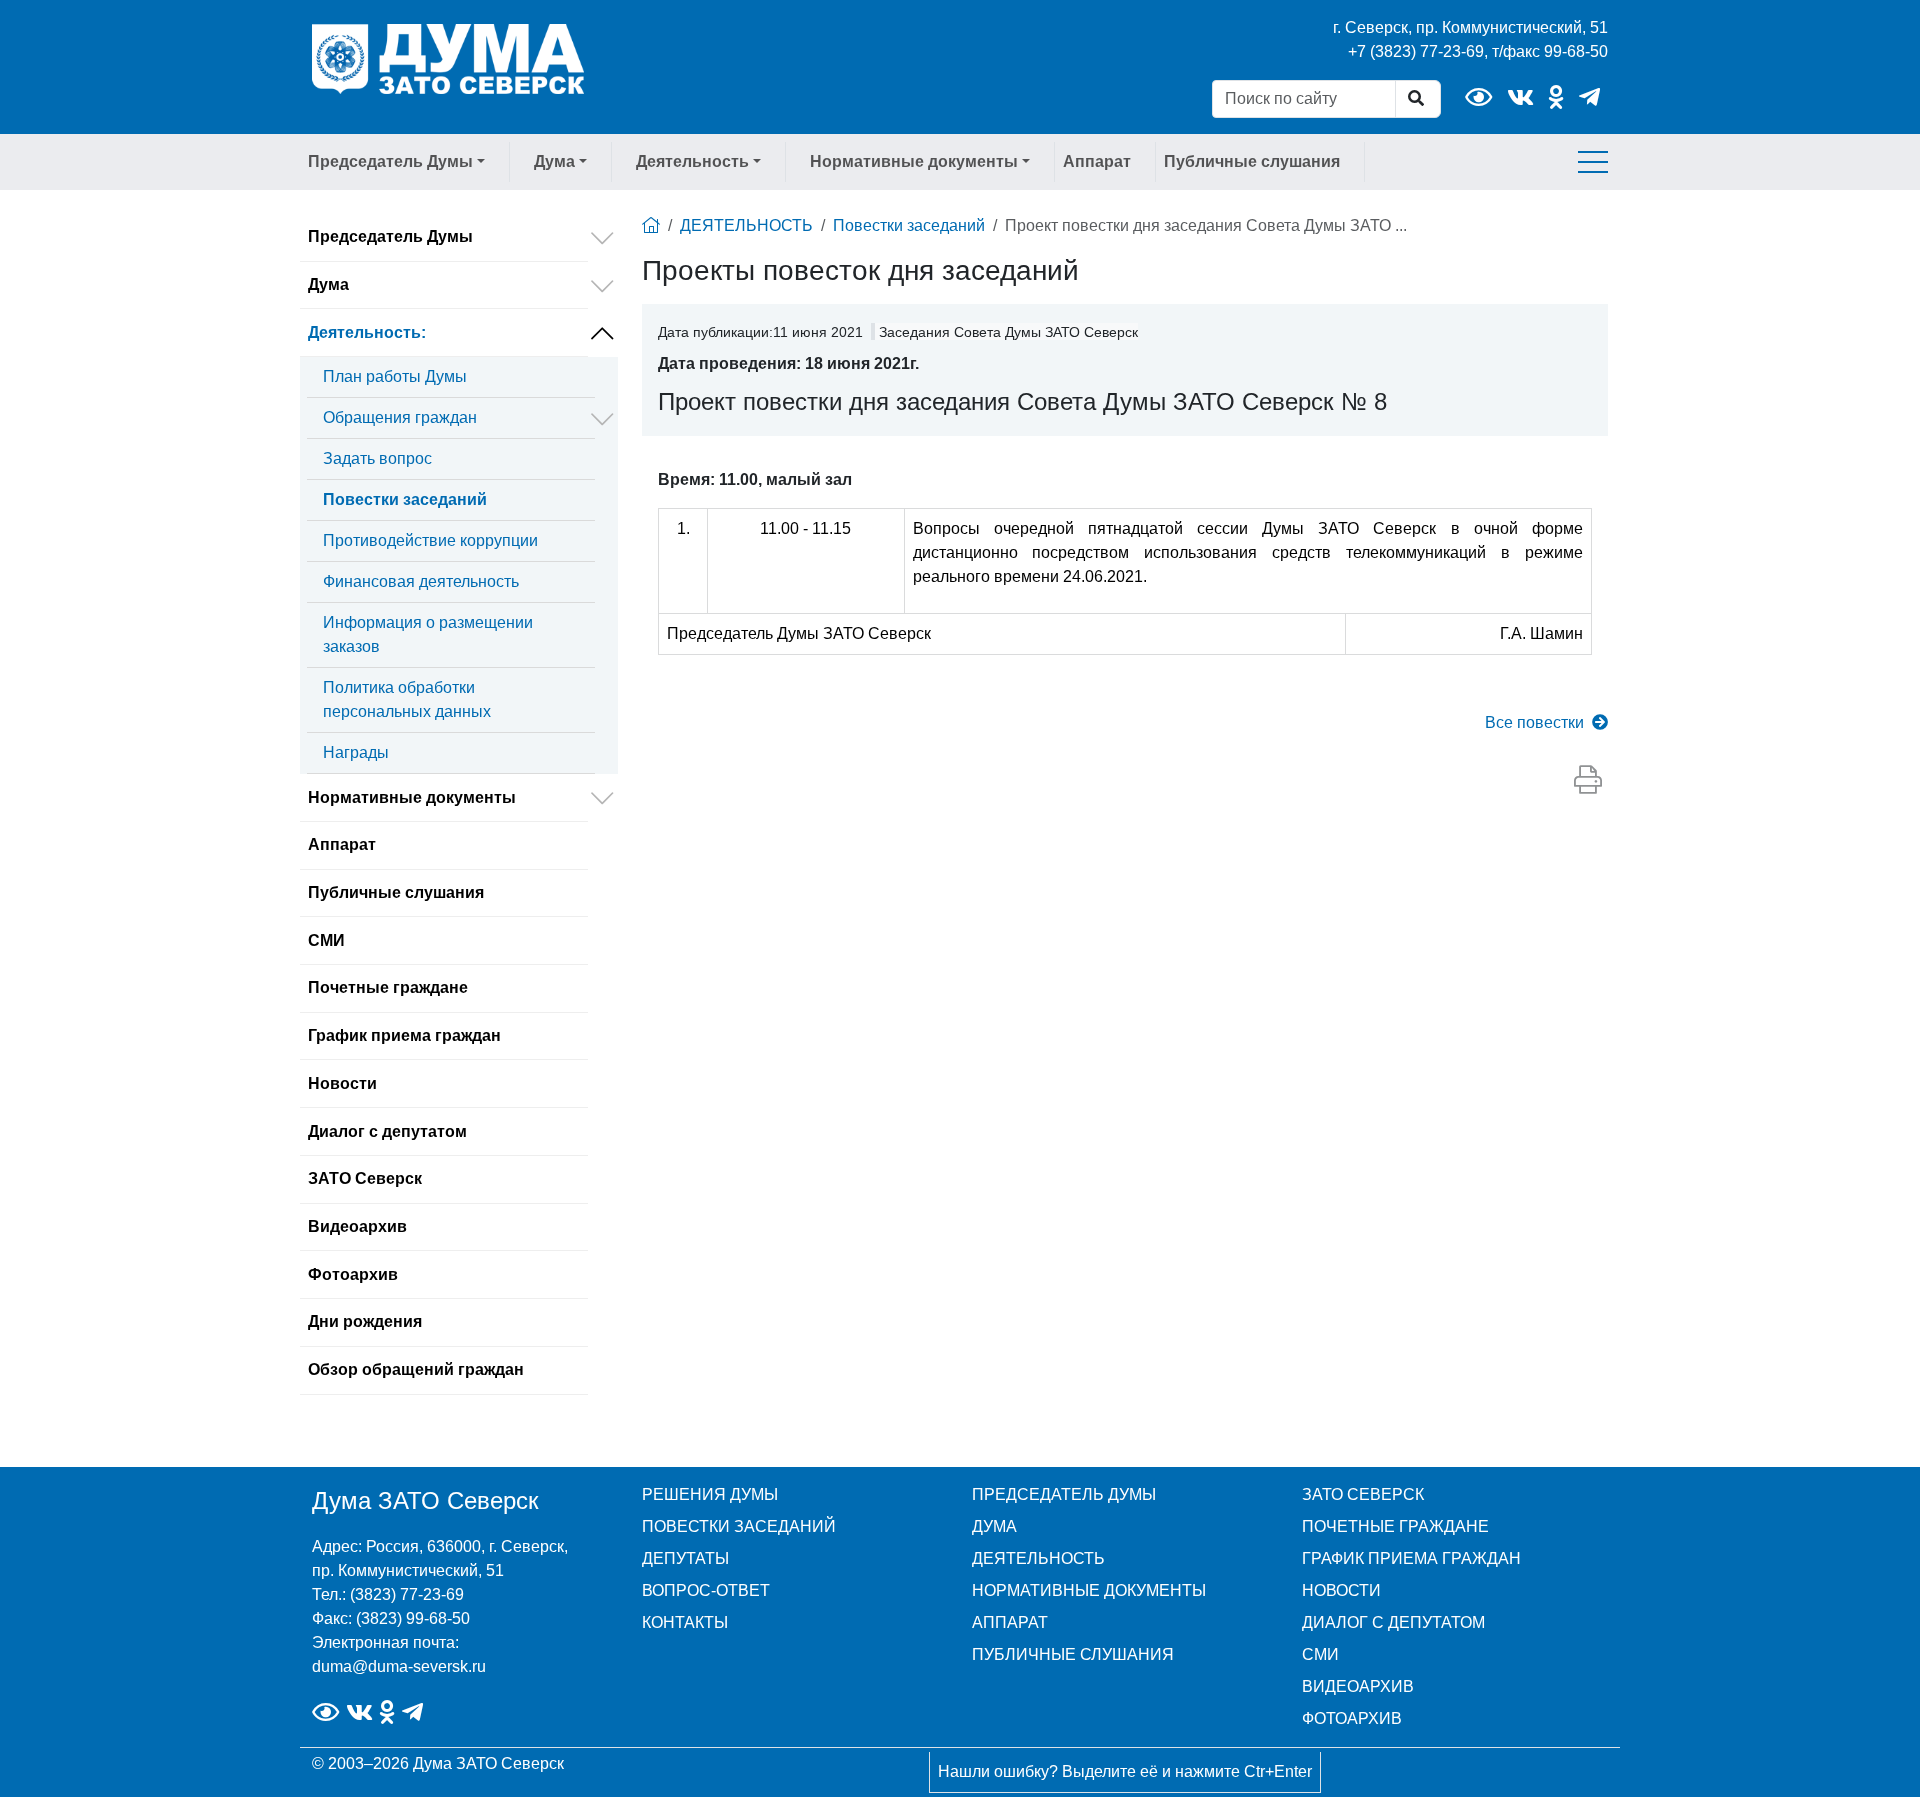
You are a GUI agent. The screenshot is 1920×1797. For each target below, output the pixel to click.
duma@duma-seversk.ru (399, 1666)
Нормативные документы (412, 797)
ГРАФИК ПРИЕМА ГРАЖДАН (1411, 1558)
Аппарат (1097, 161)
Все (1534, 722)
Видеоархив (357, 1226)
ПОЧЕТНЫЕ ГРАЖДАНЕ (1395, 1526)
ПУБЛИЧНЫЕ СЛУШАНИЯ (1073, 1654)
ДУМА (994, 1526)
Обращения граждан (400, 417)
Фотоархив (353, 1274)
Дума (328, 284)
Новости (342, 1083)
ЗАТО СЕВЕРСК (1363, 1494)
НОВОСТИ (1341, 1590)
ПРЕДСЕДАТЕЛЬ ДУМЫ (1064, 1494)
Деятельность (367, 332)
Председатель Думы (390, 236)
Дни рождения (365, 1321)
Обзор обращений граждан (416, 1369)
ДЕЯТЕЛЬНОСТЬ (746, 225)
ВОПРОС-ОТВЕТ (706, 1590)
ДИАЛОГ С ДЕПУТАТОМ (1393, 1622)
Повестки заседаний (405, 499)
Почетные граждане (388, 987)
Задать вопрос (377, 458)
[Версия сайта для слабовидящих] (1478, 97)
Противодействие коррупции (430, 540)
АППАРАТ (1010, 1622)
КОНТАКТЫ (685, 1622)
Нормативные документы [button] (914, 161)
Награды (356, 752)
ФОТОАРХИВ (1352, 1718)
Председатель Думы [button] (390, 161)
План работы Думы (395, 376)
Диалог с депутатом (387, 1131)
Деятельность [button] (692, 161)
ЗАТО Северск (365, 1178)
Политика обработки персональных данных (407, 699)
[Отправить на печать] (1588, 781)
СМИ (326, 940)
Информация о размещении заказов (428, 634)
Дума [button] (554, 161)
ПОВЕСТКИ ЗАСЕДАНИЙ (739, 1526)
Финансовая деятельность (421, 581)
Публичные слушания (1252, 161)
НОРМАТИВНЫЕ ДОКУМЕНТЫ (1089, 1590)
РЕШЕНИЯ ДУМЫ (710, 1494)
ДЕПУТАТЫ (685, 1558)
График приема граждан (404, 1035)
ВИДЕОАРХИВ (1358, 1686)
